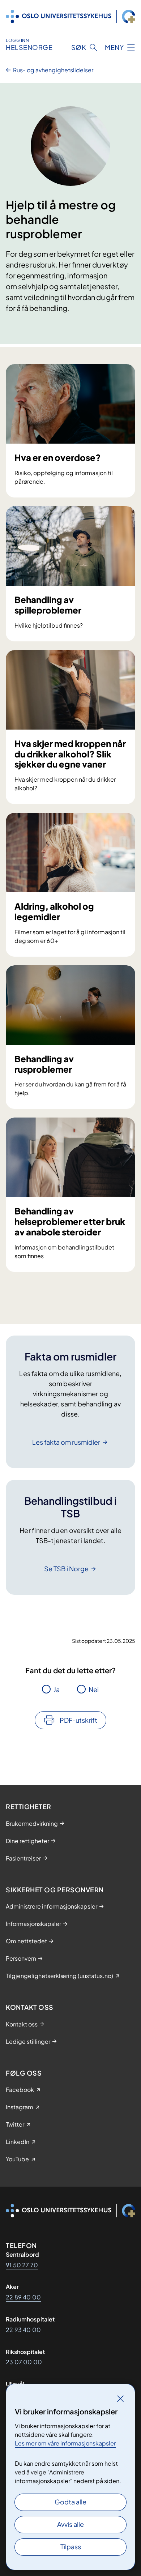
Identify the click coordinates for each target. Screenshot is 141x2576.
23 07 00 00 (24, 2362)
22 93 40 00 (23, 2330)
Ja (57, 1689)
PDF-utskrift (78, 1720)
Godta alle (70, 2502)
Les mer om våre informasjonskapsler (65, 2443)
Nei (94, 1689)
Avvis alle (70, 2524)
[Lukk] (120, 2398)
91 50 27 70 (22, 2265)
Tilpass (71, 2547)
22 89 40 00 (23, 2297)
